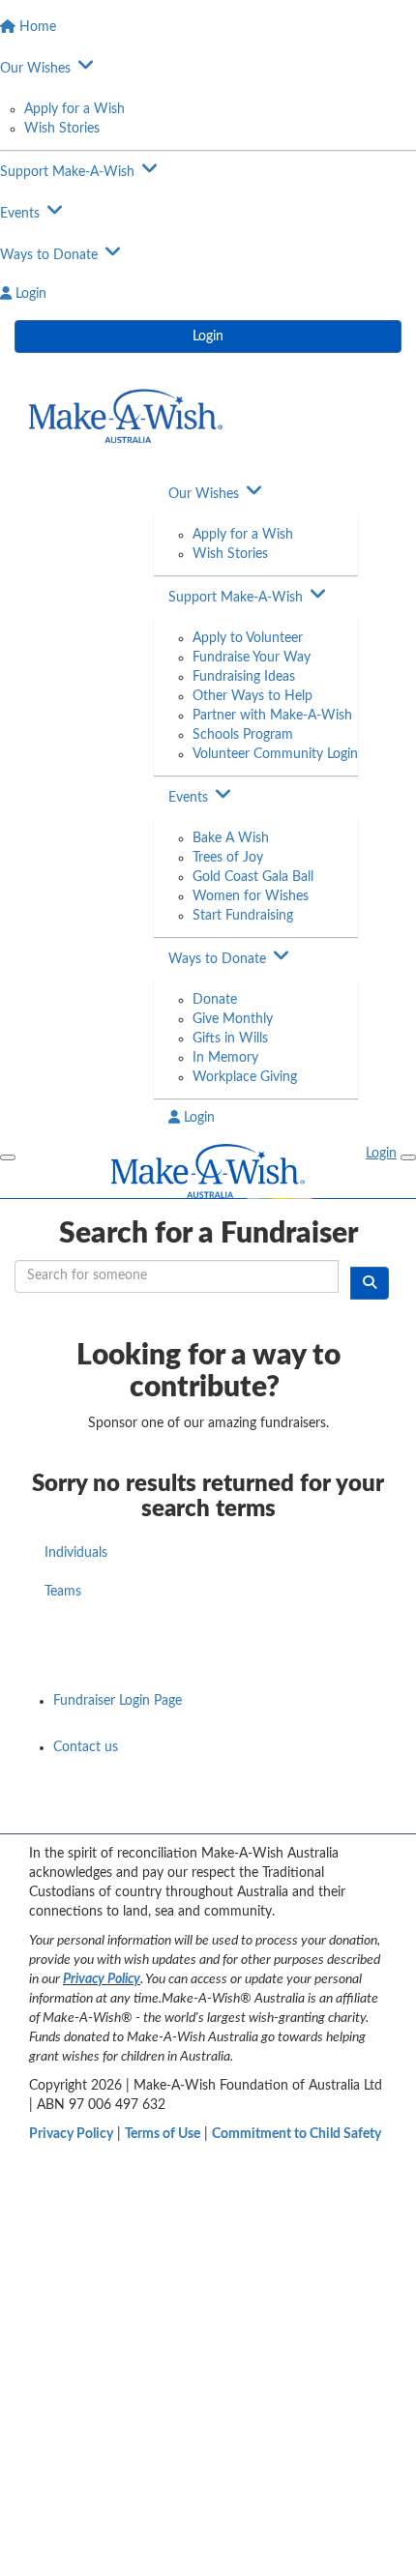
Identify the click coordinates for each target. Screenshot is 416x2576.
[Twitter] (321, 1812)
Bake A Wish (231, 838)
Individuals (76, 1553)
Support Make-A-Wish (236, 598)
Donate (215, 1000)
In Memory (225, 1058)
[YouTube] (271, 1812)
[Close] (408, 1157)
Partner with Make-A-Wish (272, 716)
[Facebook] (221, 1812)
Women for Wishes (251, 896)
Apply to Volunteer (248, 638)
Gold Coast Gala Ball (253, 877)
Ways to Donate (217, 959)
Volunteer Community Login (275, 754)
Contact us (86, 1747)
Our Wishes (204, 494)
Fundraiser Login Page (118, 1701)
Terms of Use (163, 2134)
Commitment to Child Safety (297, 2134)
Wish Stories (62, 129)
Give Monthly (233, 1019)
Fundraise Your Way (252, 658)
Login (208, 337)
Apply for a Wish (74, 109)
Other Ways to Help (253, 696)
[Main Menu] (8, 1157)
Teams (63, 1592)
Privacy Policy (102, 1979)
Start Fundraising (243, 916)
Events (188, 798)
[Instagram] (371, 1812)
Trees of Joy (228, 858)
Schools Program (243, 735)
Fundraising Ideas (244, 677)
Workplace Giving (245, 1077)
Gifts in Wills (230, 1039)
